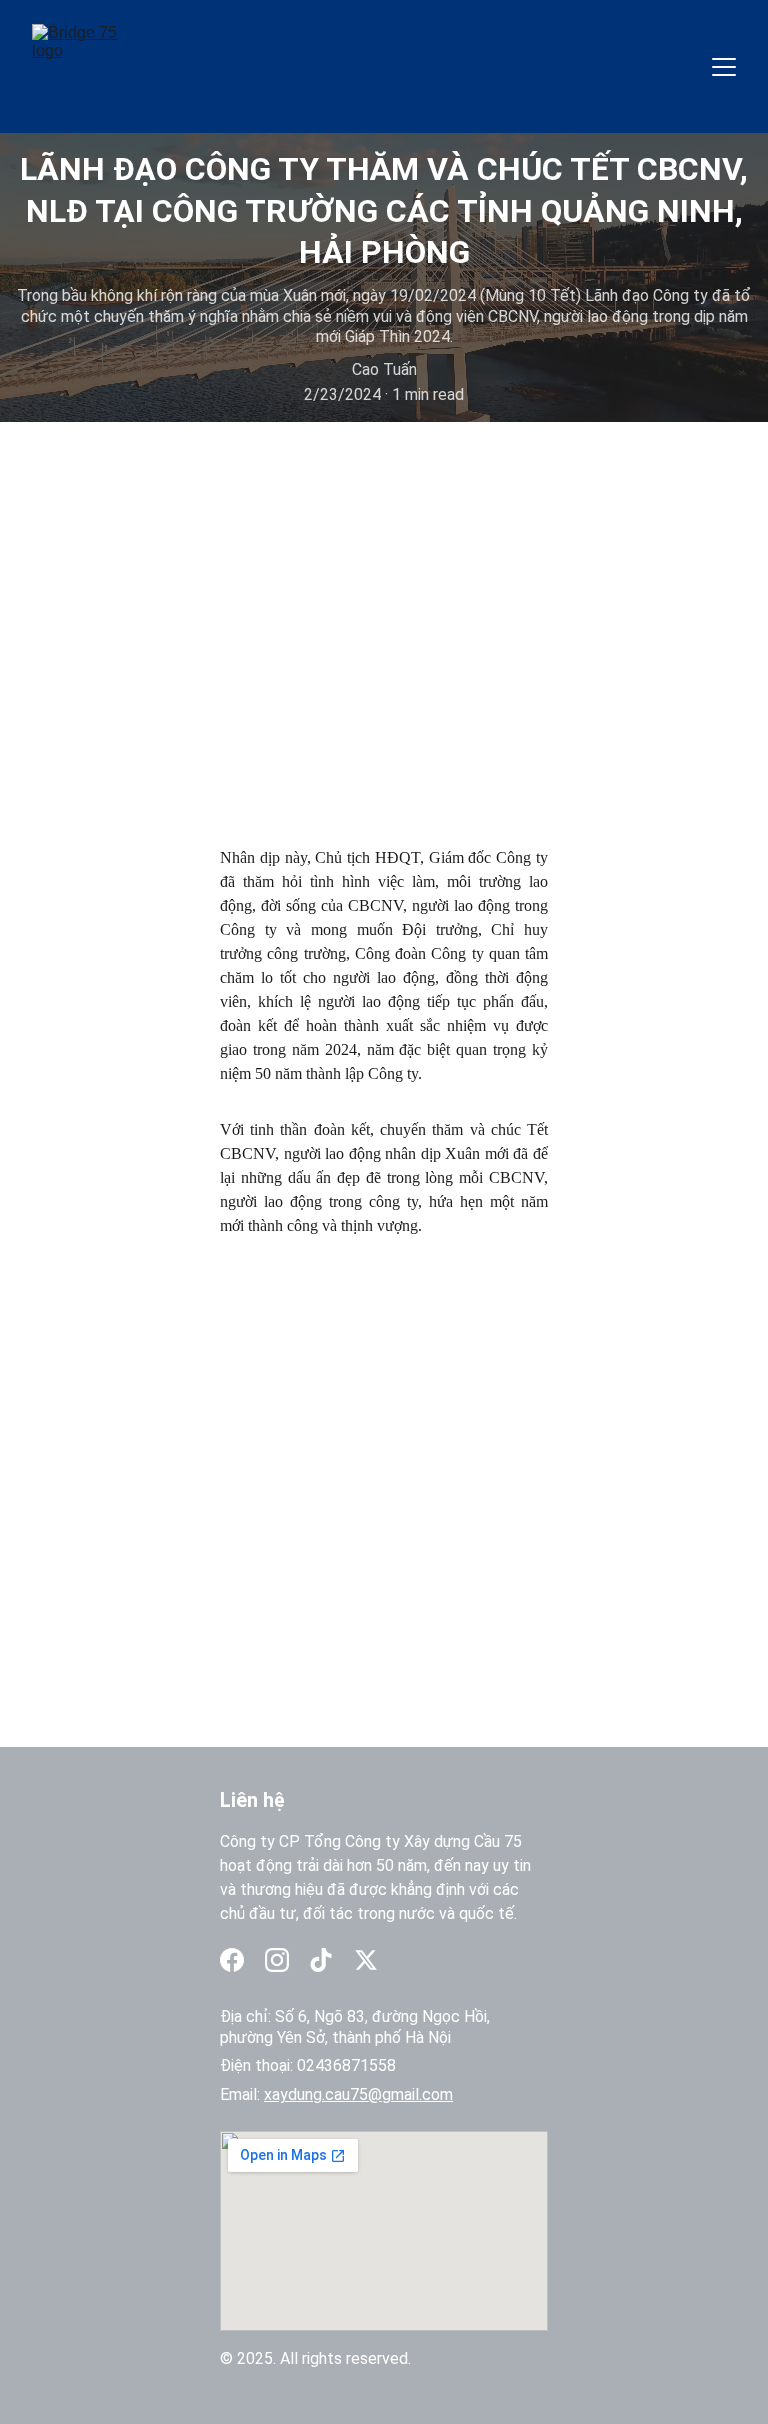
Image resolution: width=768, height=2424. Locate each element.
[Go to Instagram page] (277, 1960)
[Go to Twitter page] (366, 1960)
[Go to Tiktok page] (321, 1960)
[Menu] (724, 67)
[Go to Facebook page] (232, 1960)
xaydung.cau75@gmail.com (358, 2094)
